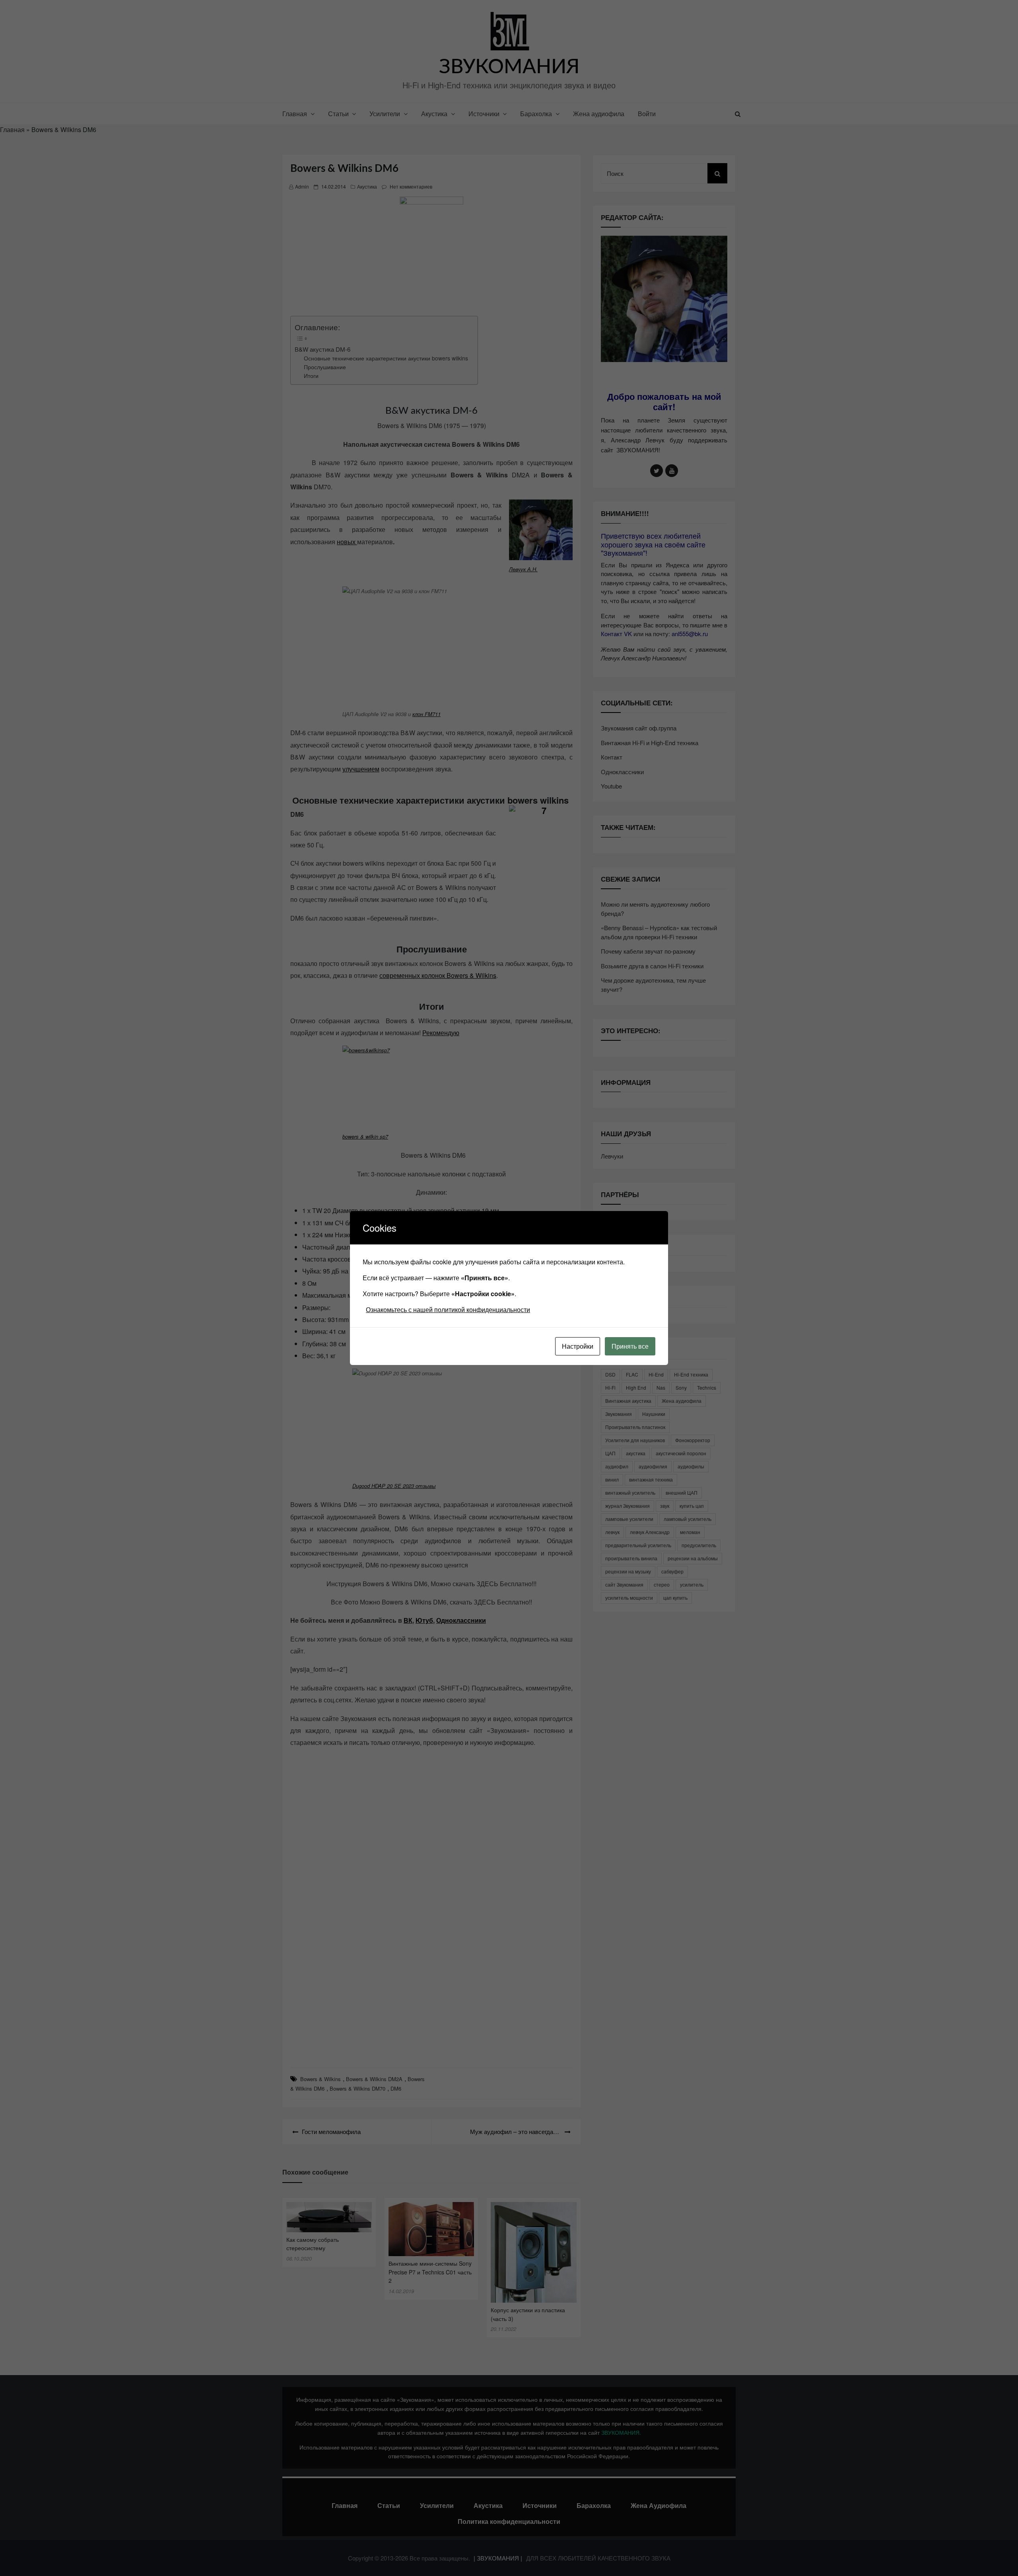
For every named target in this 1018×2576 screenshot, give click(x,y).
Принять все (630, 1346)
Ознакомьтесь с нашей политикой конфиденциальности (448, 1309)
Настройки (578, 1346)
